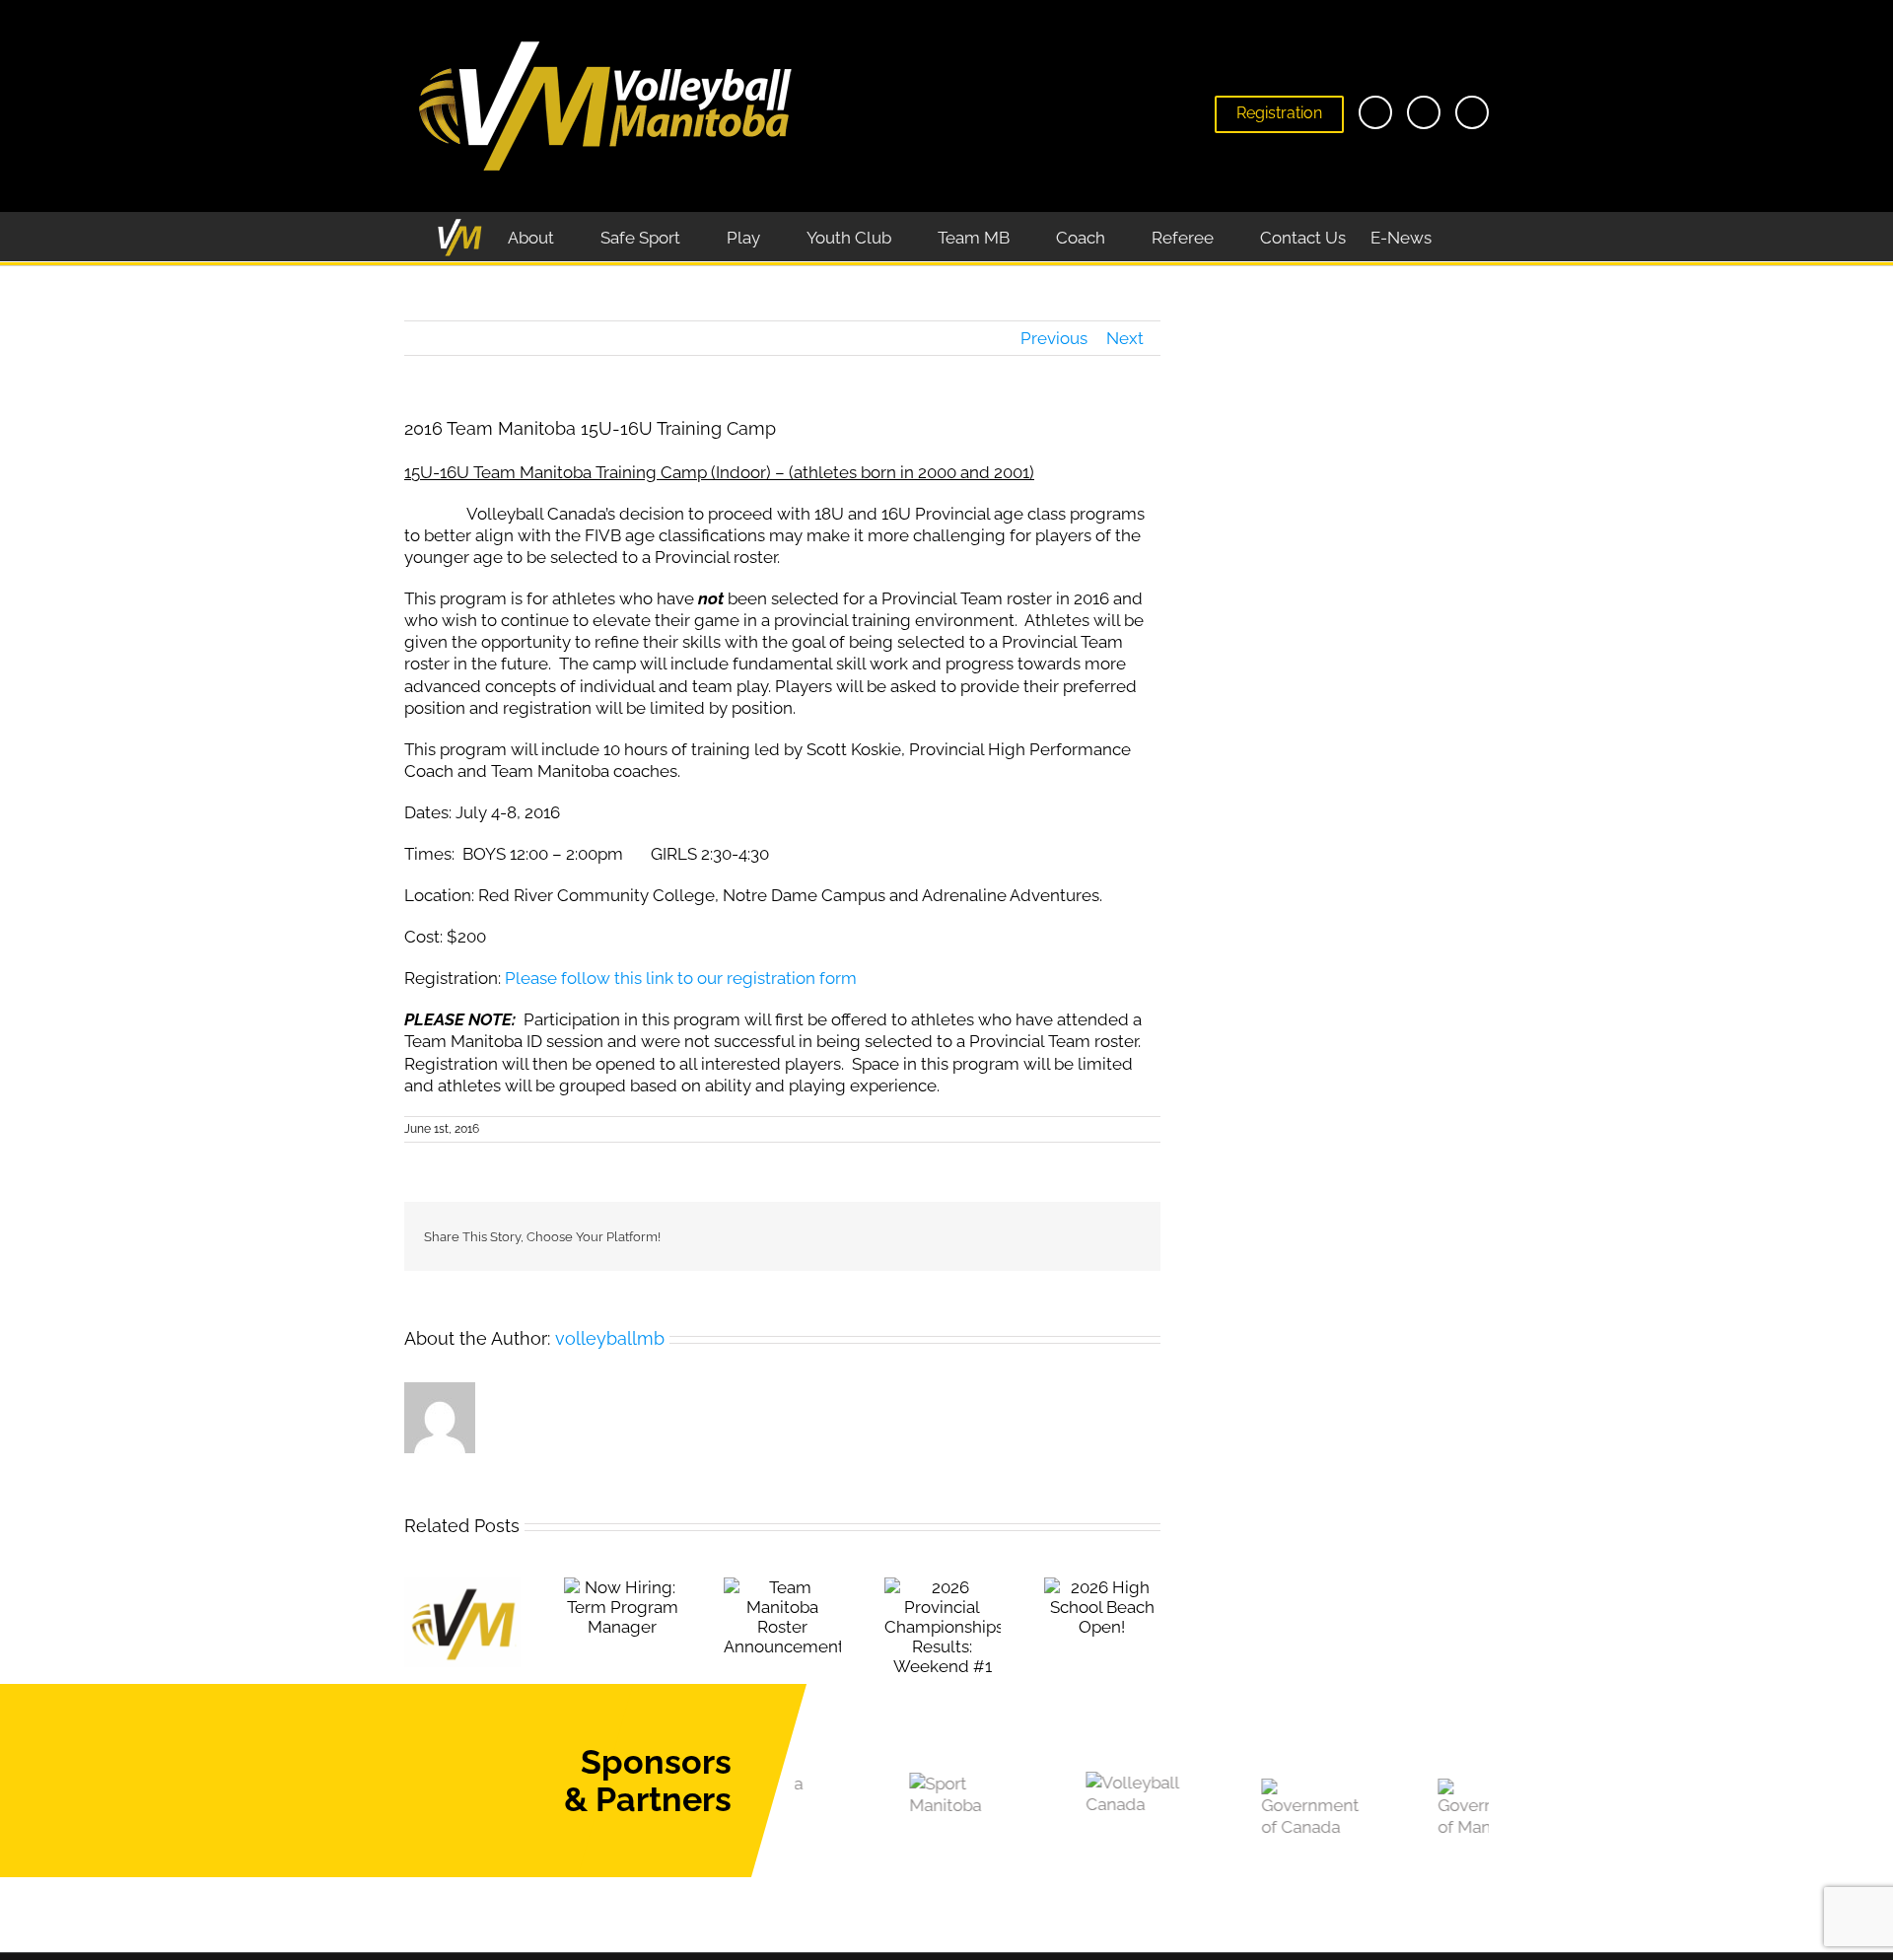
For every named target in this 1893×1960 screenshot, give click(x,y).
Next (1125, 338)
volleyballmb (610, 1338)
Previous (1054, 338)
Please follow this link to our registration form (681, 978)
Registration (1279, 113)
